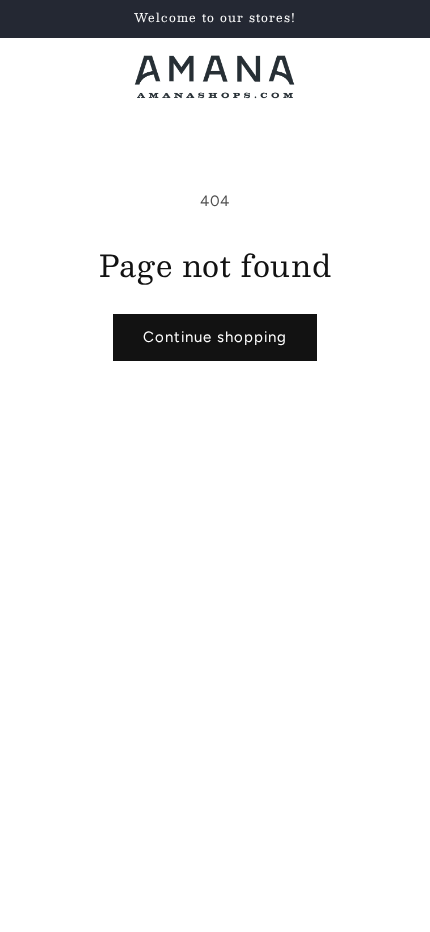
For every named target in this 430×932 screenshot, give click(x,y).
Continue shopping (215, 337)
